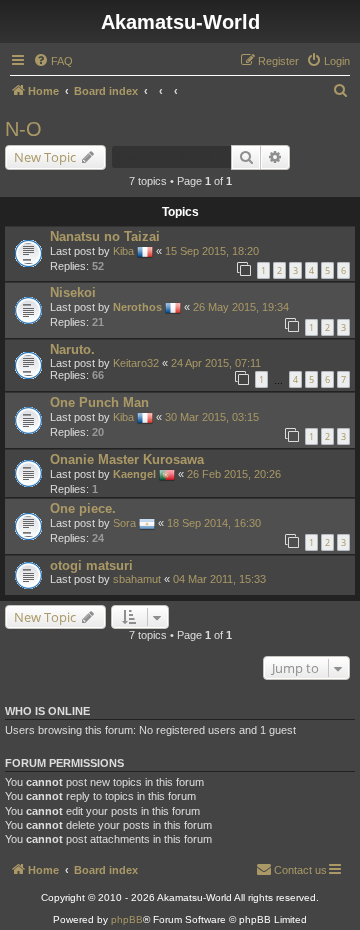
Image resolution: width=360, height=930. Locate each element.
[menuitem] (53, 61)
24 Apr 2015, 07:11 (216, 363)
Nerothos (137, 307)
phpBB (127, 919)
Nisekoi (73, 292)
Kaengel (134, 474)
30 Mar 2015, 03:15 (212, 417)
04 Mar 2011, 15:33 (219, 579)
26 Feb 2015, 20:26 (234, 474)
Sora (124, 523)
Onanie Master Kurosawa (127, 459)
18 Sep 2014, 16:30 (214, 523)
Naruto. (72, 349)
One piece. (83, 508)
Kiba (123, 251)
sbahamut (137, 579)
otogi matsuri (91, 565)
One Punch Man (99, 402)
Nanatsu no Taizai (105, 236)
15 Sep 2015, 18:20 (212, 251)
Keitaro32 (136, 363)
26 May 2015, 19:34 (241, 307)
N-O (23, 129)
